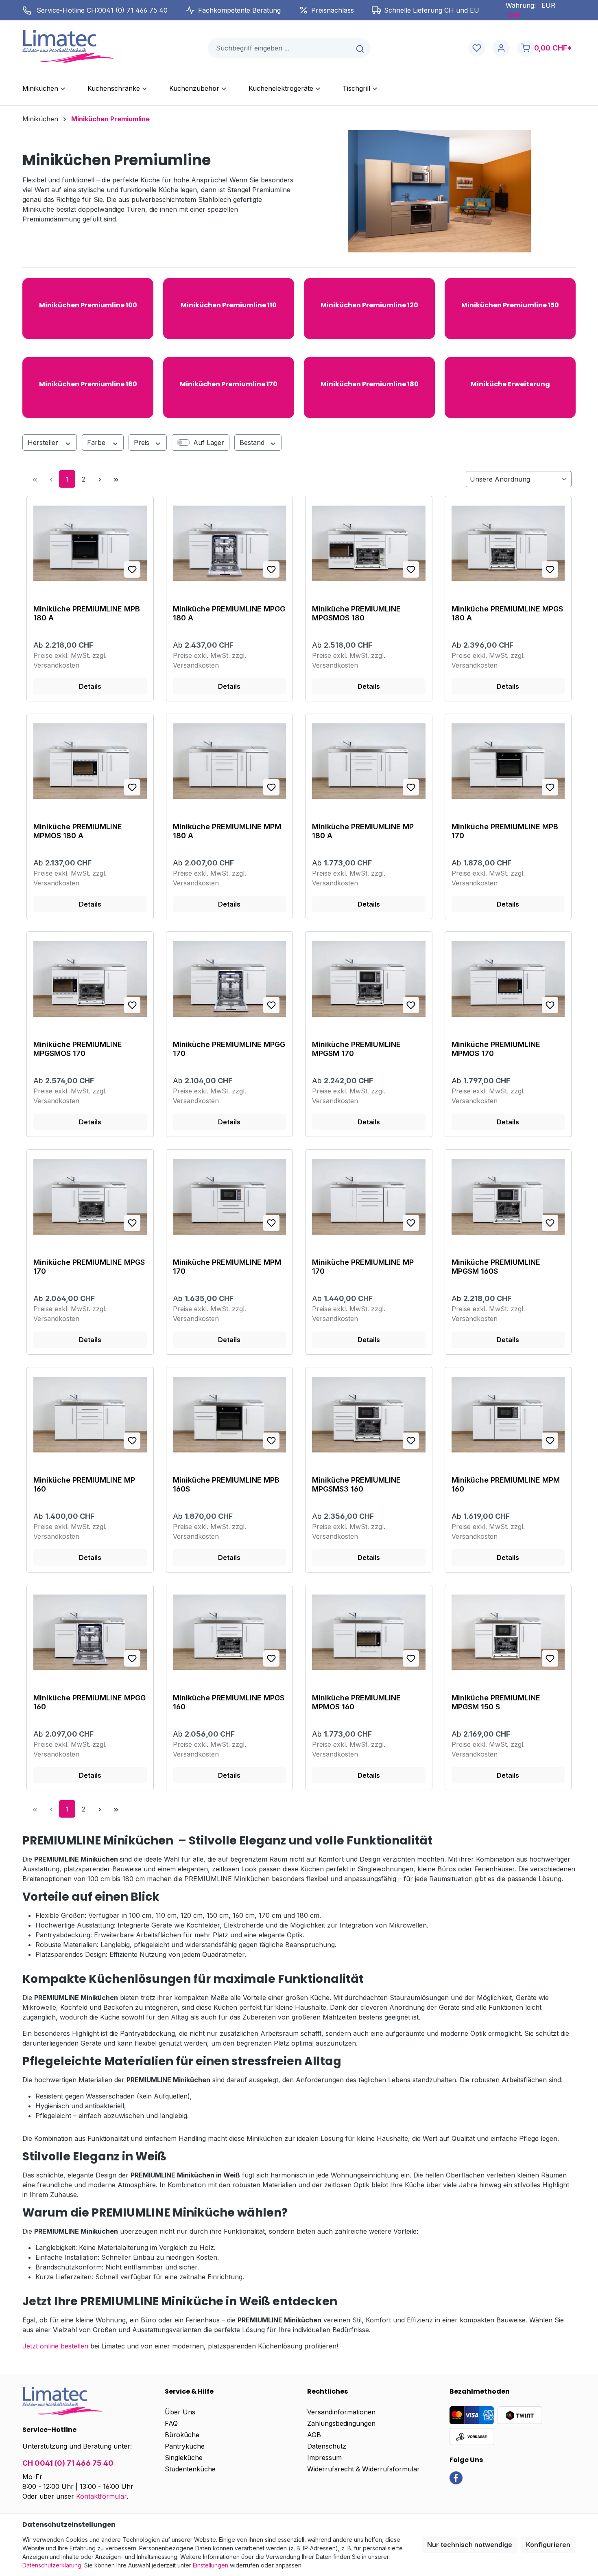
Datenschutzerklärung (52, 2565)
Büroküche (182, 2435)
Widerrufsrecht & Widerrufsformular (363, 2469)
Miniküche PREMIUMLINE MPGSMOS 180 (356, 613)
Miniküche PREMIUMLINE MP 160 (84, 1484)
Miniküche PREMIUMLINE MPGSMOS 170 (78, 1049)
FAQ (171, 2423)
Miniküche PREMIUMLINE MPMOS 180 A (78, 831)
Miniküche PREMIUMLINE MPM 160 (506, 1484)
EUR (548, 5)
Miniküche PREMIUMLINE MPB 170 (505, 831)
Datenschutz (327, 2446)
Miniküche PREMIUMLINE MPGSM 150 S (496, 1702)
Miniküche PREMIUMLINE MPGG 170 (229, 1049)
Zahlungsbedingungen (341, 2423)
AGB (314, 2435)
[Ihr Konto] (501, 48)
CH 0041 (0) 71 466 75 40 (68, 2463)
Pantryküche (185, 2446)
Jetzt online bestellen (55, 2346)
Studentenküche (190, 2469)
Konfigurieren (548, 2545)
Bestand (253, 442)
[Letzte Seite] (116, 479)
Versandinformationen (341, 2412)
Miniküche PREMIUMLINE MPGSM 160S (496, 1267)
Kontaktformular (101, 2496)
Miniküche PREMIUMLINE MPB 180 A (87, 613)
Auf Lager (209, 442)
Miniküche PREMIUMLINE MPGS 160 (229, 1702)
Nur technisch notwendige (470, 2545)
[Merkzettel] (477, 48)
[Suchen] (361, 48)
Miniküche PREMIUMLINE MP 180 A (363, 831)
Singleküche (184, 2458)
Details (90, 686)
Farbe (97, 442)
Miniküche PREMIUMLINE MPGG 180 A (229, 613)
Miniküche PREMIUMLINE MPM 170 (227, 1267)
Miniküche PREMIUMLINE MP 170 (363, 1267)
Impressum (324, 2458)
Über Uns (180, 2412)
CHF (514, 15)
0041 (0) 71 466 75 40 (133, 10)
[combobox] (279, 48)
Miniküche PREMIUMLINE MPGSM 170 (356, 1049)
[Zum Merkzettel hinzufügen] (132, 570)
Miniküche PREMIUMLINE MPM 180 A (227, 831)
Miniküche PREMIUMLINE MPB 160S (226, 1484)
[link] (456, 2477)
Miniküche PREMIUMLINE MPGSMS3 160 (356, 1484)
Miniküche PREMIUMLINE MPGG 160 (89, 1702)
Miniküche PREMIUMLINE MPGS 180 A (507, 613)
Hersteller (44, 442)
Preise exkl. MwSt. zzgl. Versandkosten (70, 660)
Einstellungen (211, 2565)
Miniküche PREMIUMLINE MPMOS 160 (356, 1702)
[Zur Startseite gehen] (68, 46)
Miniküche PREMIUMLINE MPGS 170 (89, 1267)
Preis (143, 442)
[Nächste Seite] (100, 479)
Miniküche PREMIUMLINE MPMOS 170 (496, 1049)
